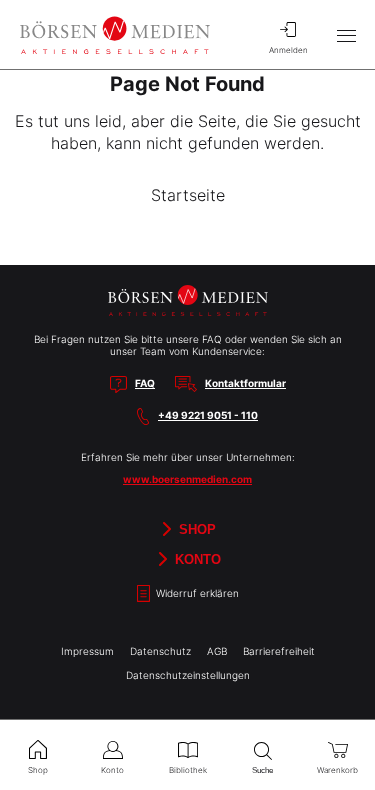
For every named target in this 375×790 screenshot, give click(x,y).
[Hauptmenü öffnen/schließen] (346, 35)
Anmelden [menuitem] (288, 50)
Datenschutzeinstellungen (188, 675)
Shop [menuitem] (38, 770)
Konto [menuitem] (112, 770)
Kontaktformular (245, 383)
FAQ (145, 383)
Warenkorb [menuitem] (337, 770)
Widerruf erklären (196, 593)
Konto (196, 558)
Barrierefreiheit (279, 651)
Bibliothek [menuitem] (188, 770)
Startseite (188, 195)
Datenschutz (160, 651)
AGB (217, 651)
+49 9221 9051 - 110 (208, 415)
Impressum (87, 651)
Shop (195, 528)
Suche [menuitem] (262, 770)
